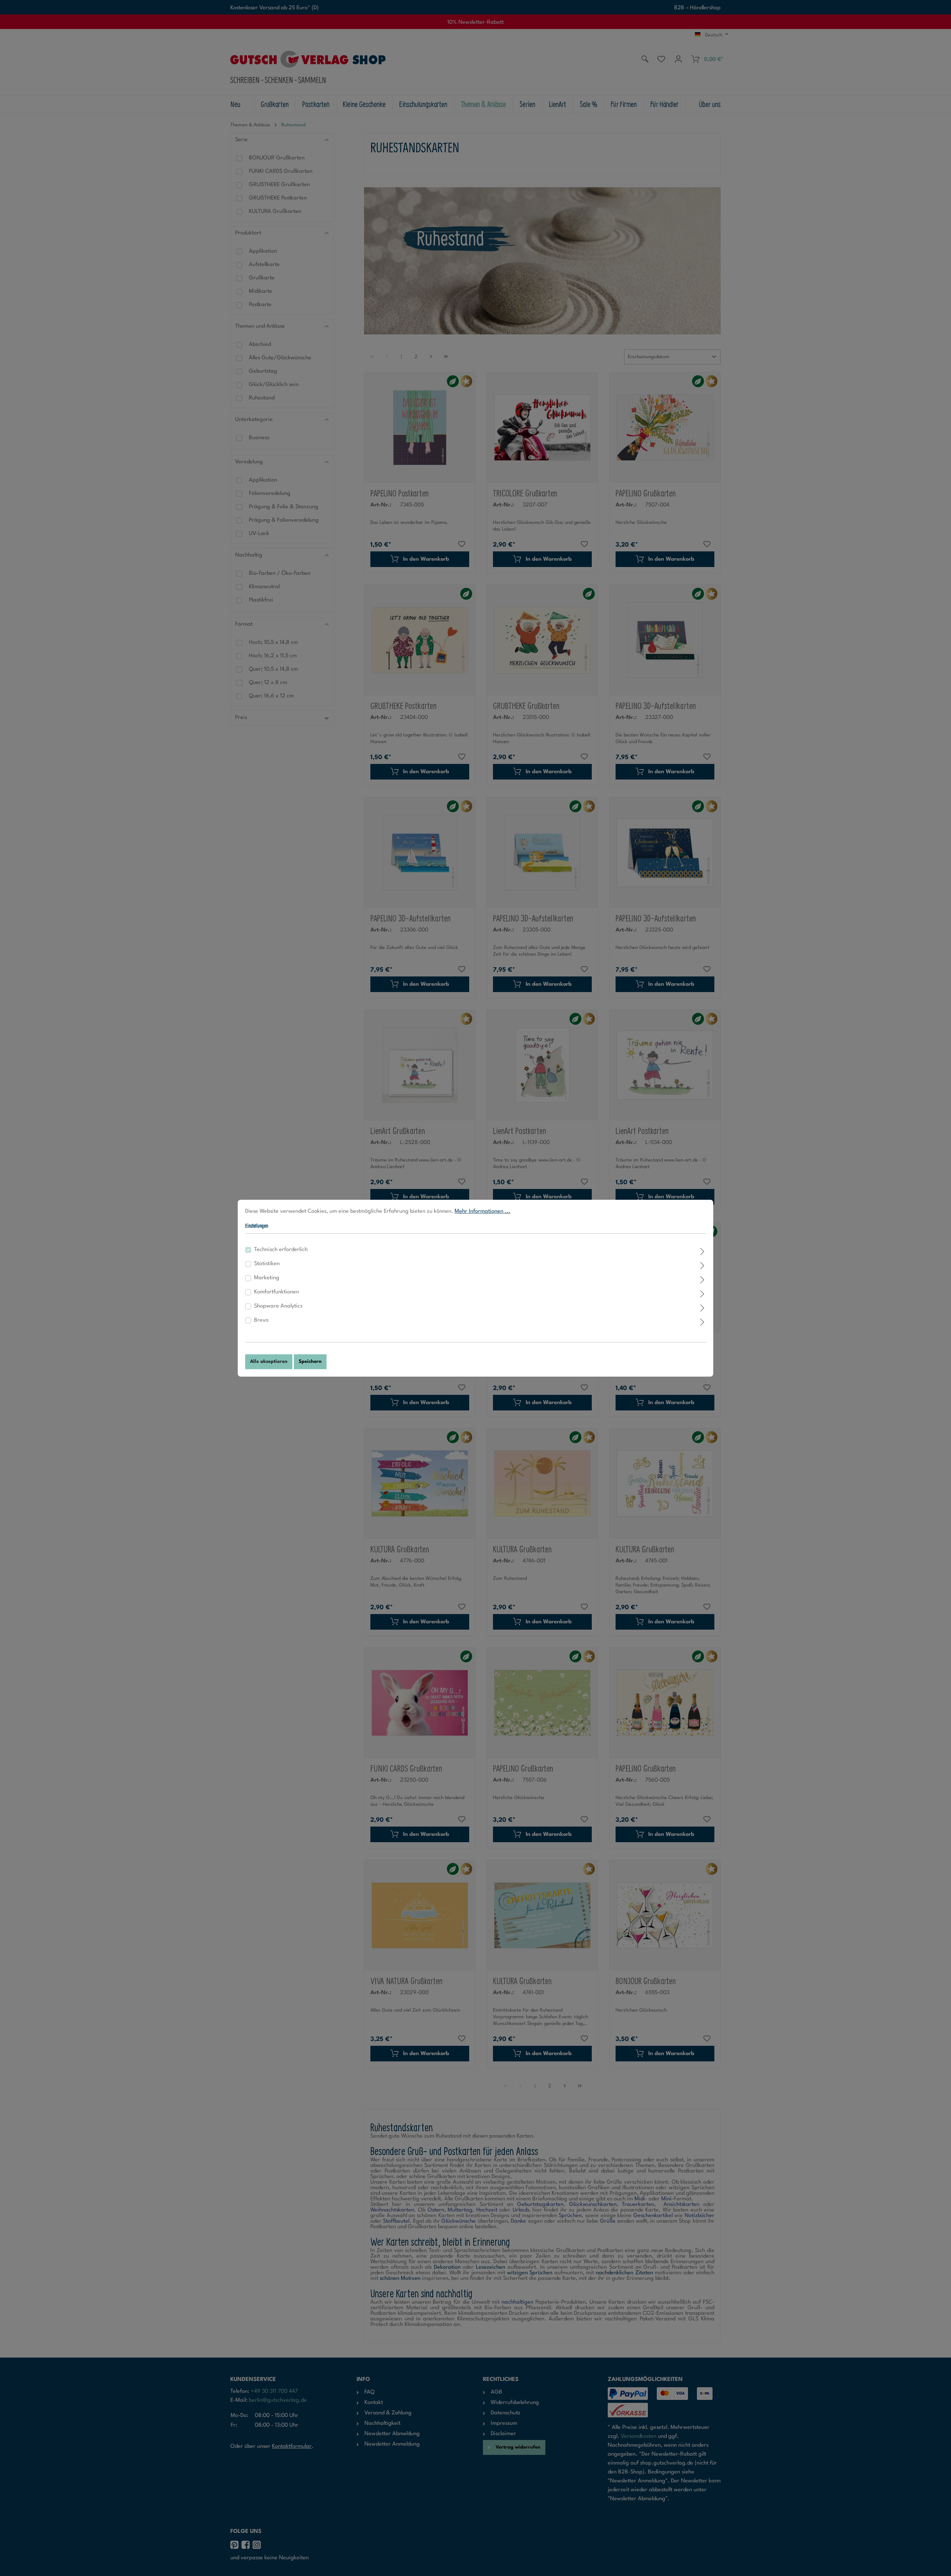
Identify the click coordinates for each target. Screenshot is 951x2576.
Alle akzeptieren (269, 1362)
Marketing (267, 1278)
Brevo (261, 1320)
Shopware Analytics (278, 1306)
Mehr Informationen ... (483, 1211)
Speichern (310, 1362)
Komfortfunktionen (277, 1292)
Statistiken (267, 1264)
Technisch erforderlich (281, 1250)
